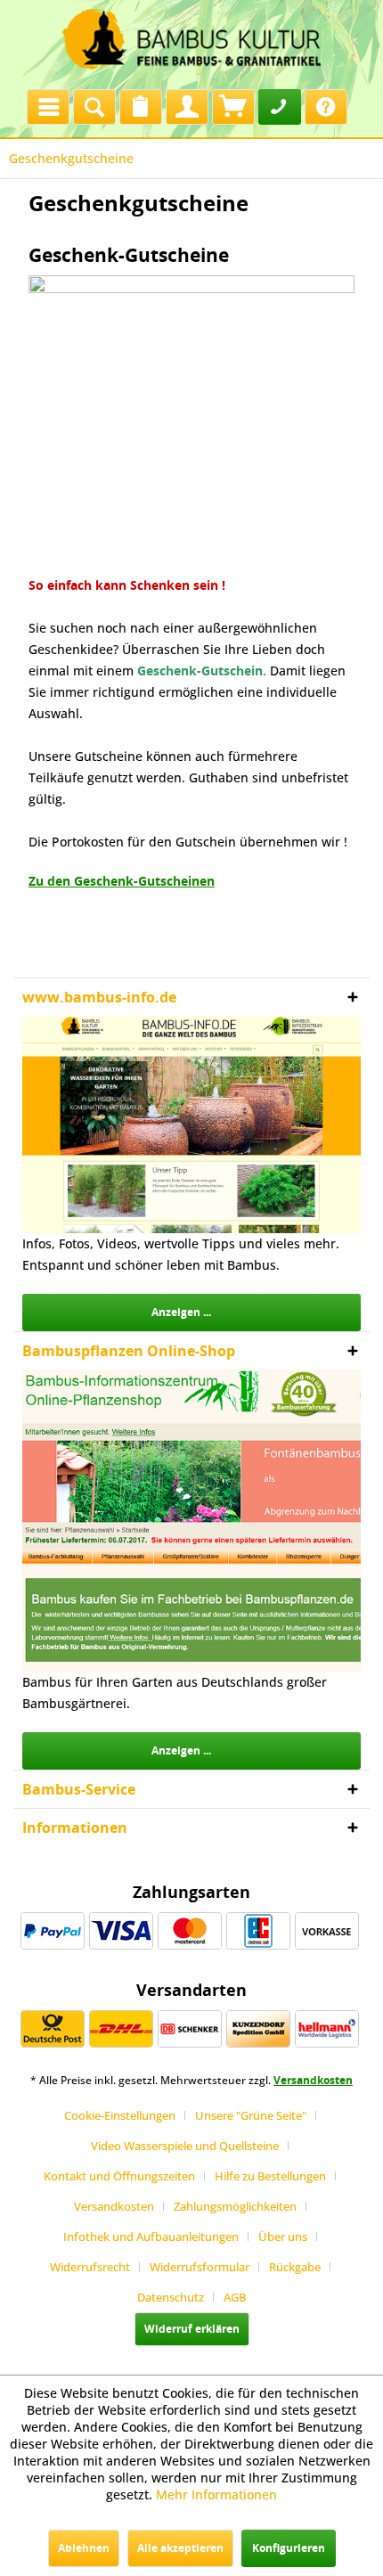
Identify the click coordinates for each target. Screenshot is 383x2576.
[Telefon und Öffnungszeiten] (280, 107)
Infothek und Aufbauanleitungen (151, 2237)
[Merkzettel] (141, 107)
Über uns (283, 2237)
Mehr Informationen (216, 2494)
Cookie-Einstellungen (120, 2115)
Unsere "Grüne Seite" (251, 2115)
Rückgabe (295, 2267)
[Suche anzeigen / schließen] (94, 107)
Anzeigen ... (181, 1312)
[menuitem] (48, 102)
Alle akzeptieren (180, 2548)
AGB (235, 2297)
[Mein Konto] (187, 107)
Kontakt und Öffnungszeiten (119, 2176)
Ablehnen (84, 2548)
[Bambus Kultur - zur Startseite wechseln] (191, 40)
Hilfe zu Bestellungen (270, 2176)
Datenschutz (171, 2297)
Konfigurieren (289, 2548)
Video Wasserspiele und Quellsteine (185, 2146)
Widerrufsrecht (90, 2267)
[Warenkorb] (233, 107)
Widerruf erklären (192, 2329)
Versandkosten (313, 2080)
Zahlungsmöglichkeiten (235, 2206)
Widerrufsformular (200, 2267)
